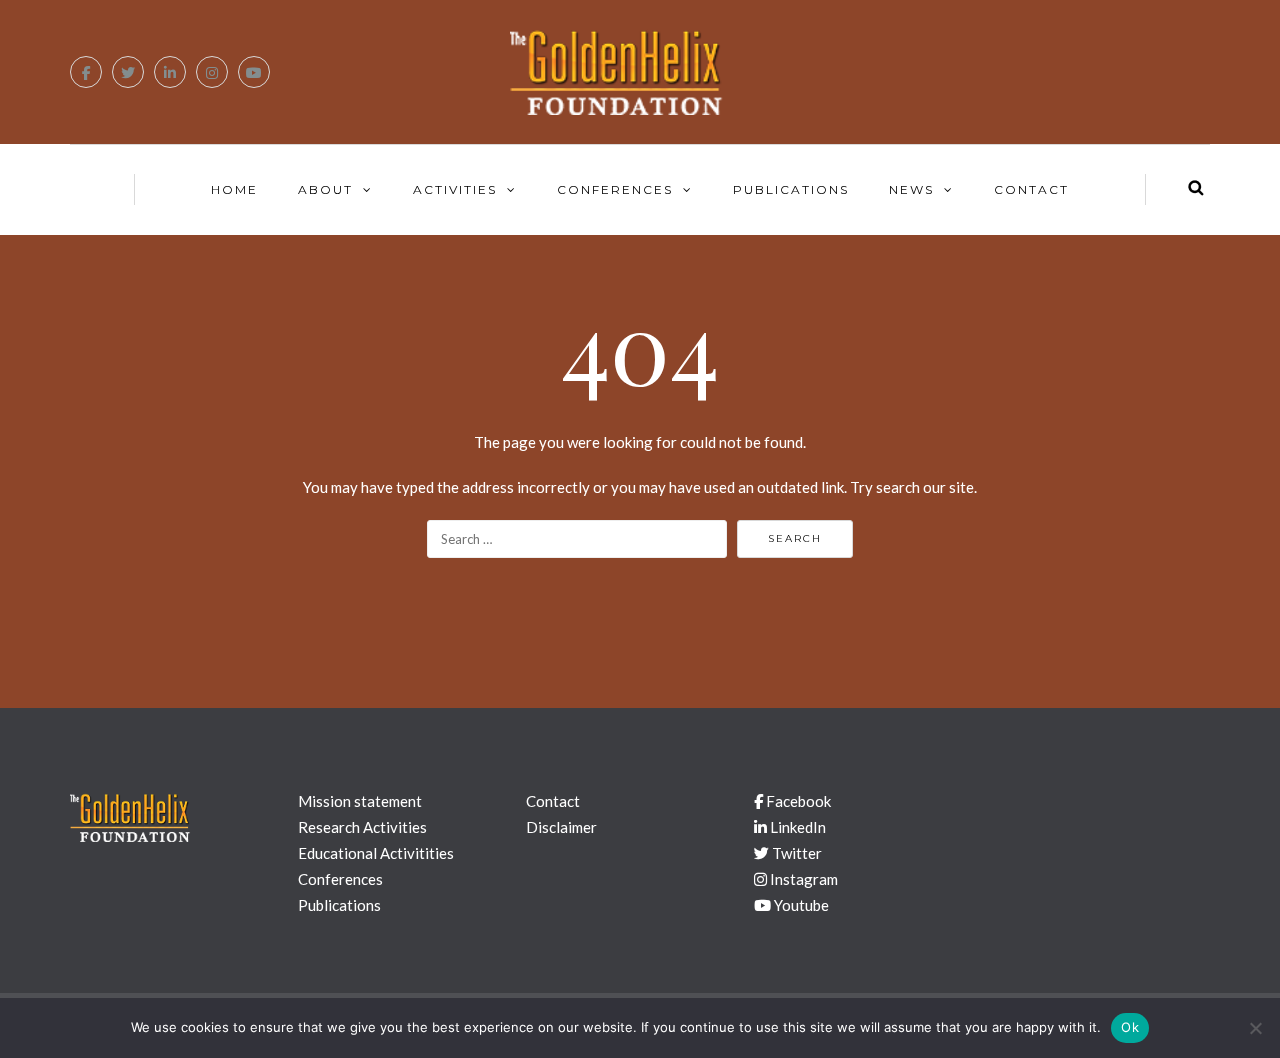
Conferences (615, 189)
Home (234, 189)
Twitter (795, 853)
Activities (455, 189)
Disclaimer (561, 827)
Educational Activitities (376, 853)
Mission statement (360, 801)
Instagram (802, 879)
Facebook (797, 801)
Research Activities (362, 827)
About (325, 189)
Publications (791, 189)
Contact (1031, 189)
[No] (1255, 1028)
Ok (1130, 1027)
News (911, 189)
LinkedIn (796, 827)
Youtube (800, 905)
